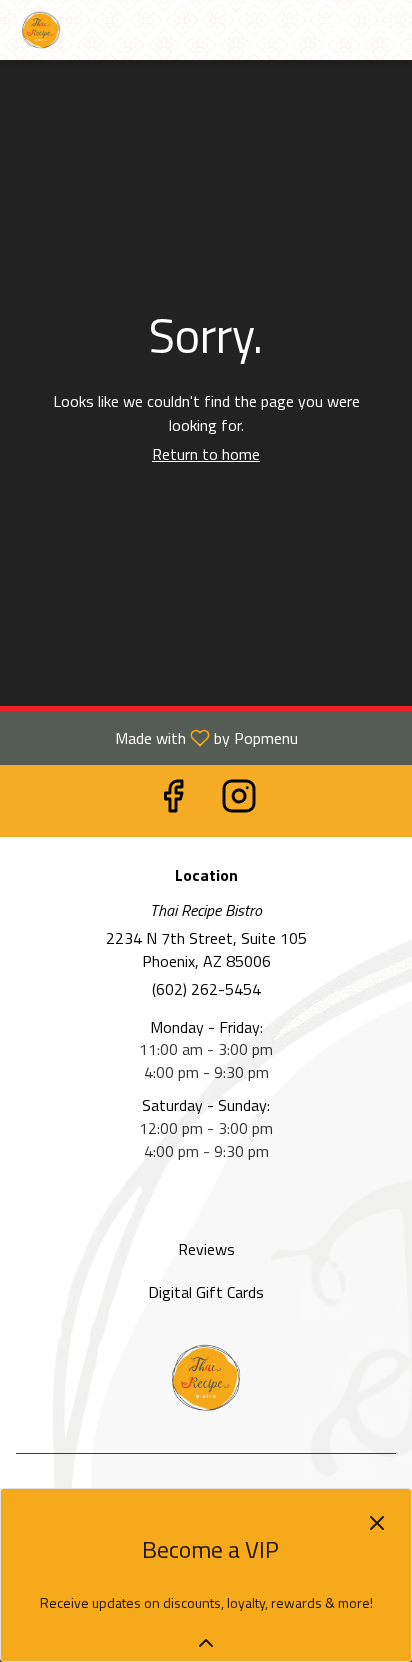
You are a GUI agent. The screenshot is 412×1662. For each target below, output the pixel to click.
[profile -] (334, 29)
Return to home (206, 454)
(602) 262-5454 (206, 989)
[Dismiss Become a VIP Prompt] (377, 1523)
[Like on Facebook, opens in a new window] (173, 800)
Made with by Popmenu (156, 737)
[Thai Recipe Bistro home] (106, 30)
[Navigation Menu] (384, 30)
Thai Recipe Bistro (206, 1378)
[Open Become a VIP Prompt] (206, 1643)
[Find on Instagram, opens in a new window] (239, 800)
